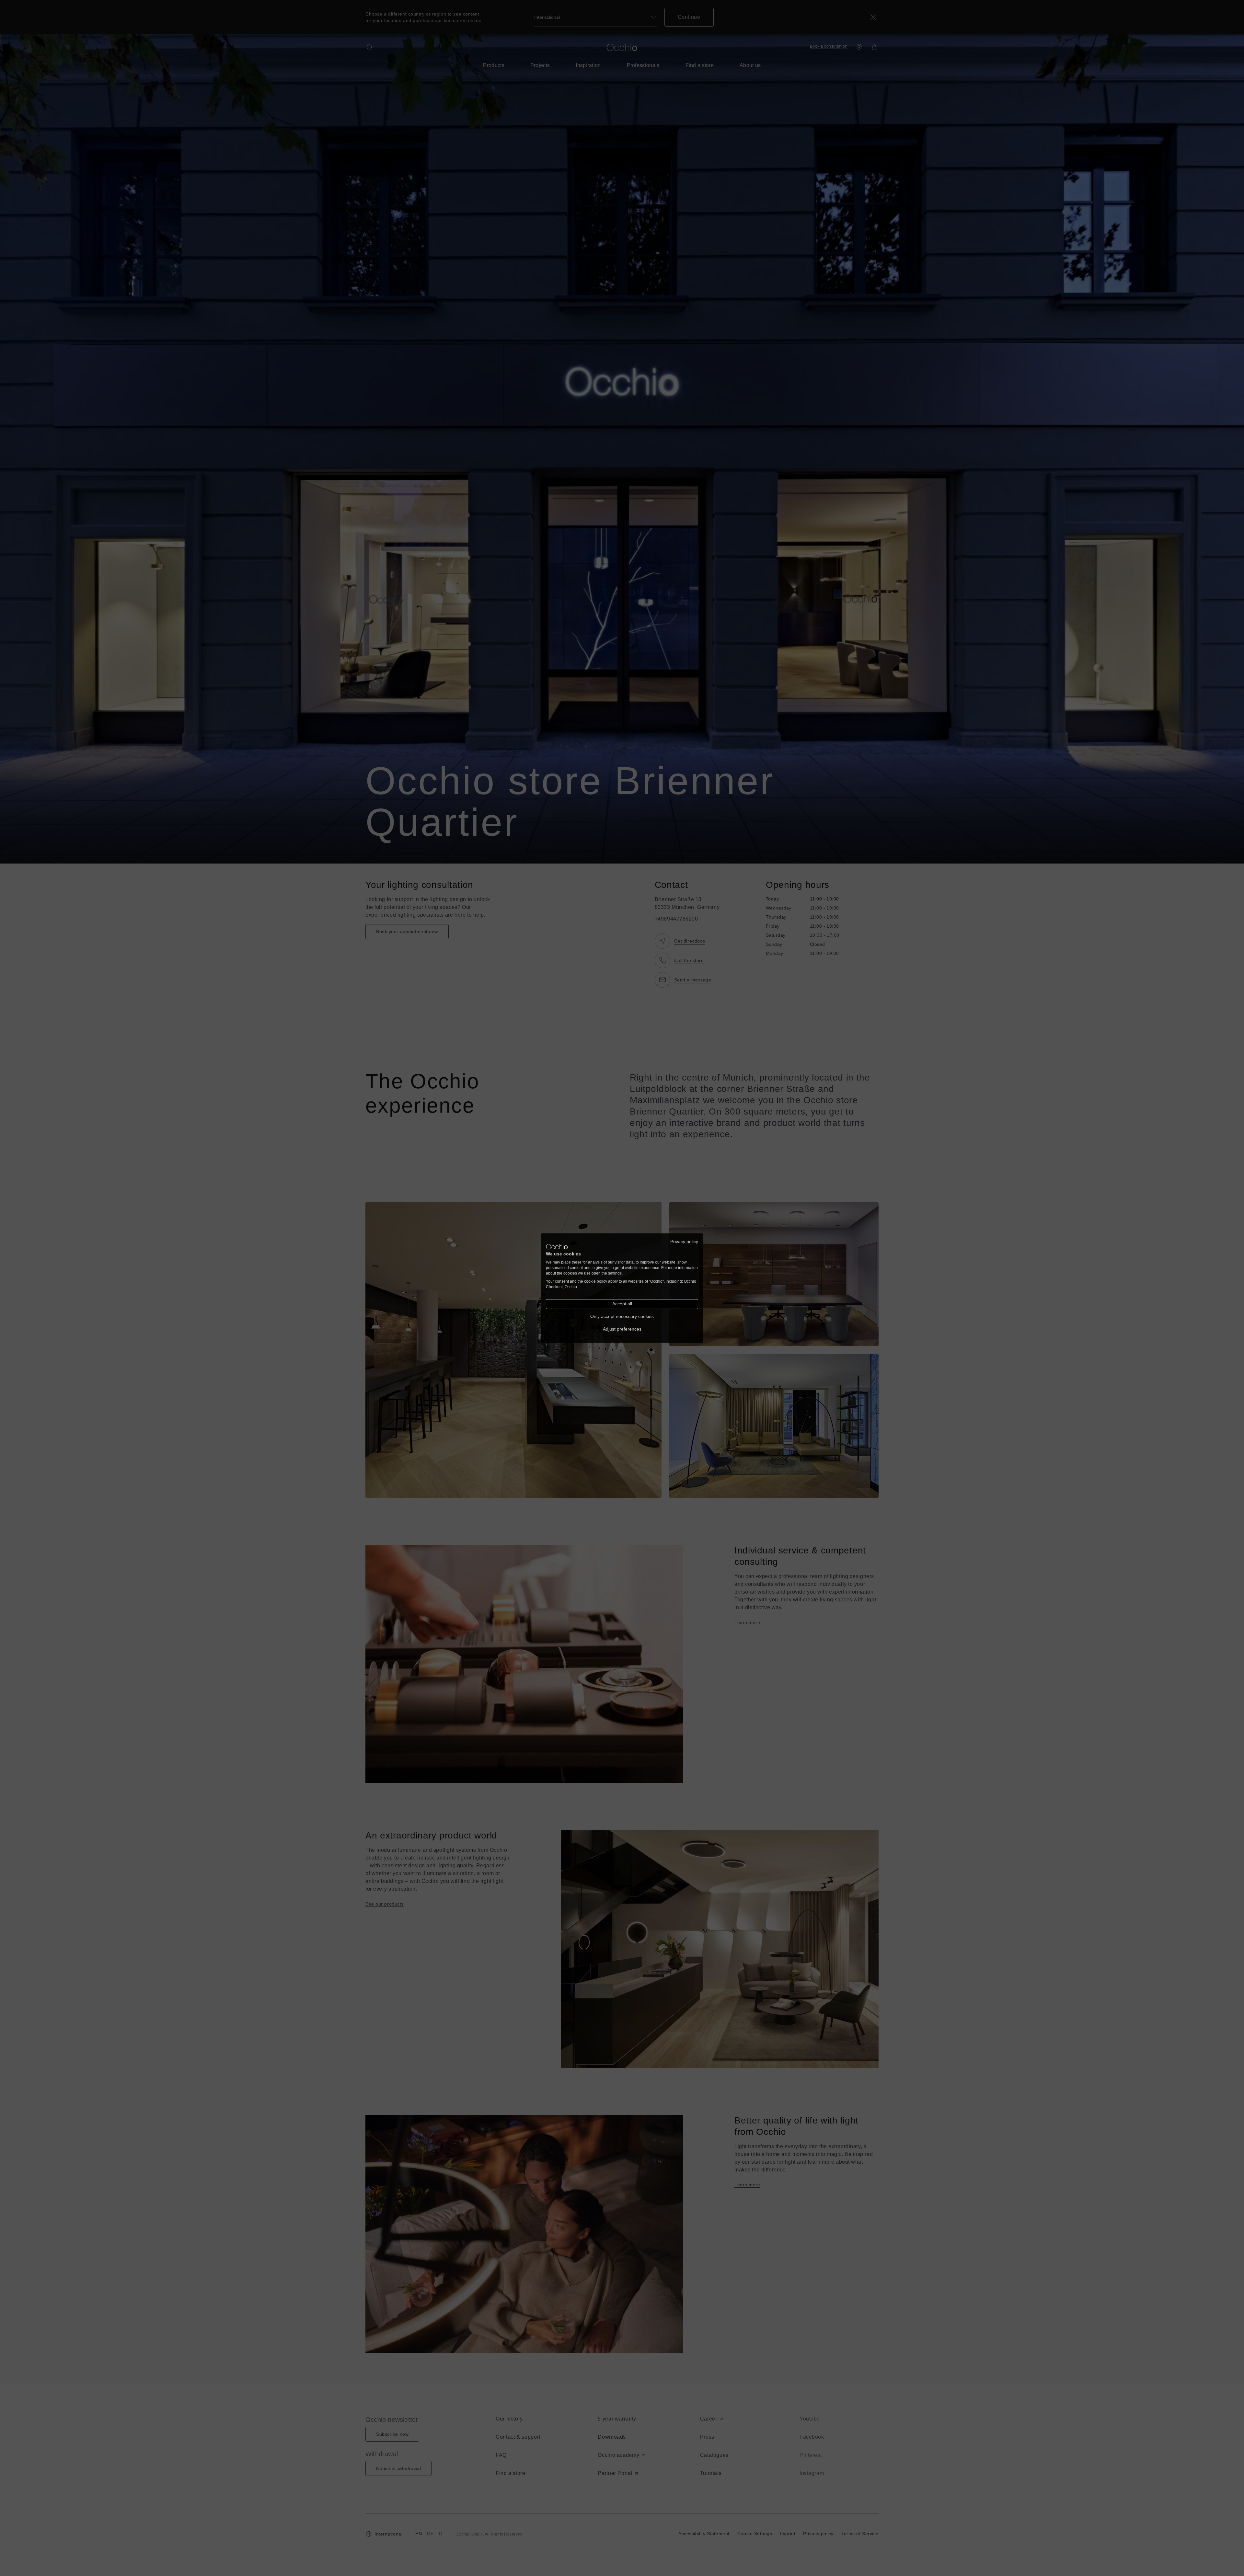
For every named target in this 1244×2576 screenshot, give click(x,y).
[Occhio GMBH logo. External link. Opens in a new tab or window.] (557, 1247)
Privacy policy (684, 1241)
